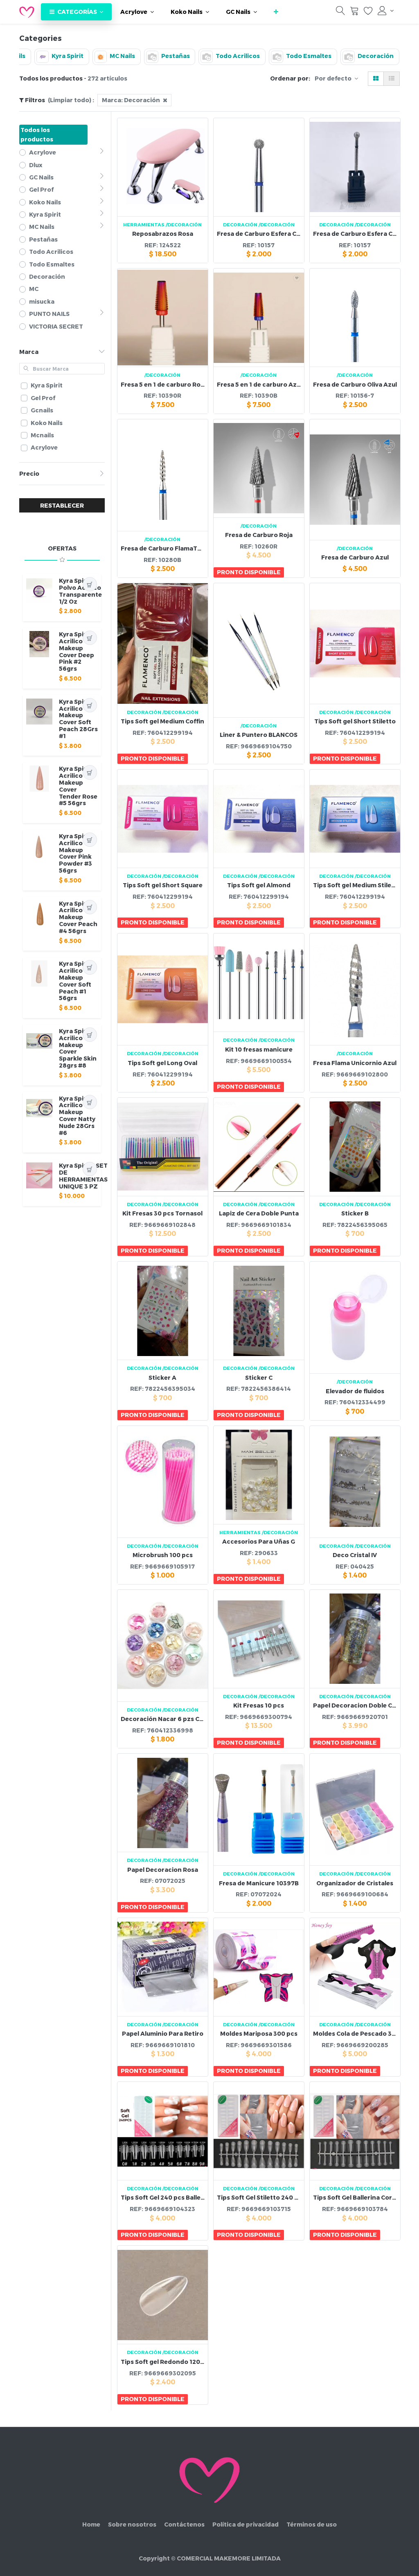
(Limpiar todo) (70, 100)
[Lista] (392, 79)
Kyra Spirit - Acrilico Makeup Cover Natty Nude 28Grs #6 (77, 1116)
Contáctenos (184, 2524)
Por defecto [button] (334, 78)
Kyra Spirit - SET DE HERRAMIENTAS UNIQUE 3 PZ (83, 1176)
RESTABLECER (62, 505)
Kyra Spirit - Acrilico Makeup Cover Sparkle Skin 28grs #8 (78, 1048)
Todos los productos (37, 134)
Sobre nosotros (132, 2524)
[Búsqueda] (340, 12)
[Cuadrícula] (376, 79)
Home (91, 2524)
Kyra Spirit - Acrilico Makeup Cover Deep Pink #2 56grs (77, 651)
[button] (276, 12)
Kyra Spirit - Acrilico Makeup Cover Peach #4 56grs (78, 917)
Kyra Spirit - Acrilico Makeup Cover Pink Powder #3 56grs (77, 853)
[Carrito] (354, 12)
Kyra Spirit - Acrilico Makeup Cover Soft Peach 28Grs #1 (78, 719)
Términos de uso (312, 2524)
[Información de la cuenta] (386, 11)
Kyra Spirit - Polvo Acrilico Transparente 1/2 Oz (80, 591)
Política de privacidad (246, 2524)
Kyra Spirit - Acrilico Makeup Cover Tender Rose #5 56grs (78, 786)
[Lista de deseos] (368, 12)
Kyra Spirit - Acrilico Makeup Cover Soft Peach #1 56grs (77, 981)
